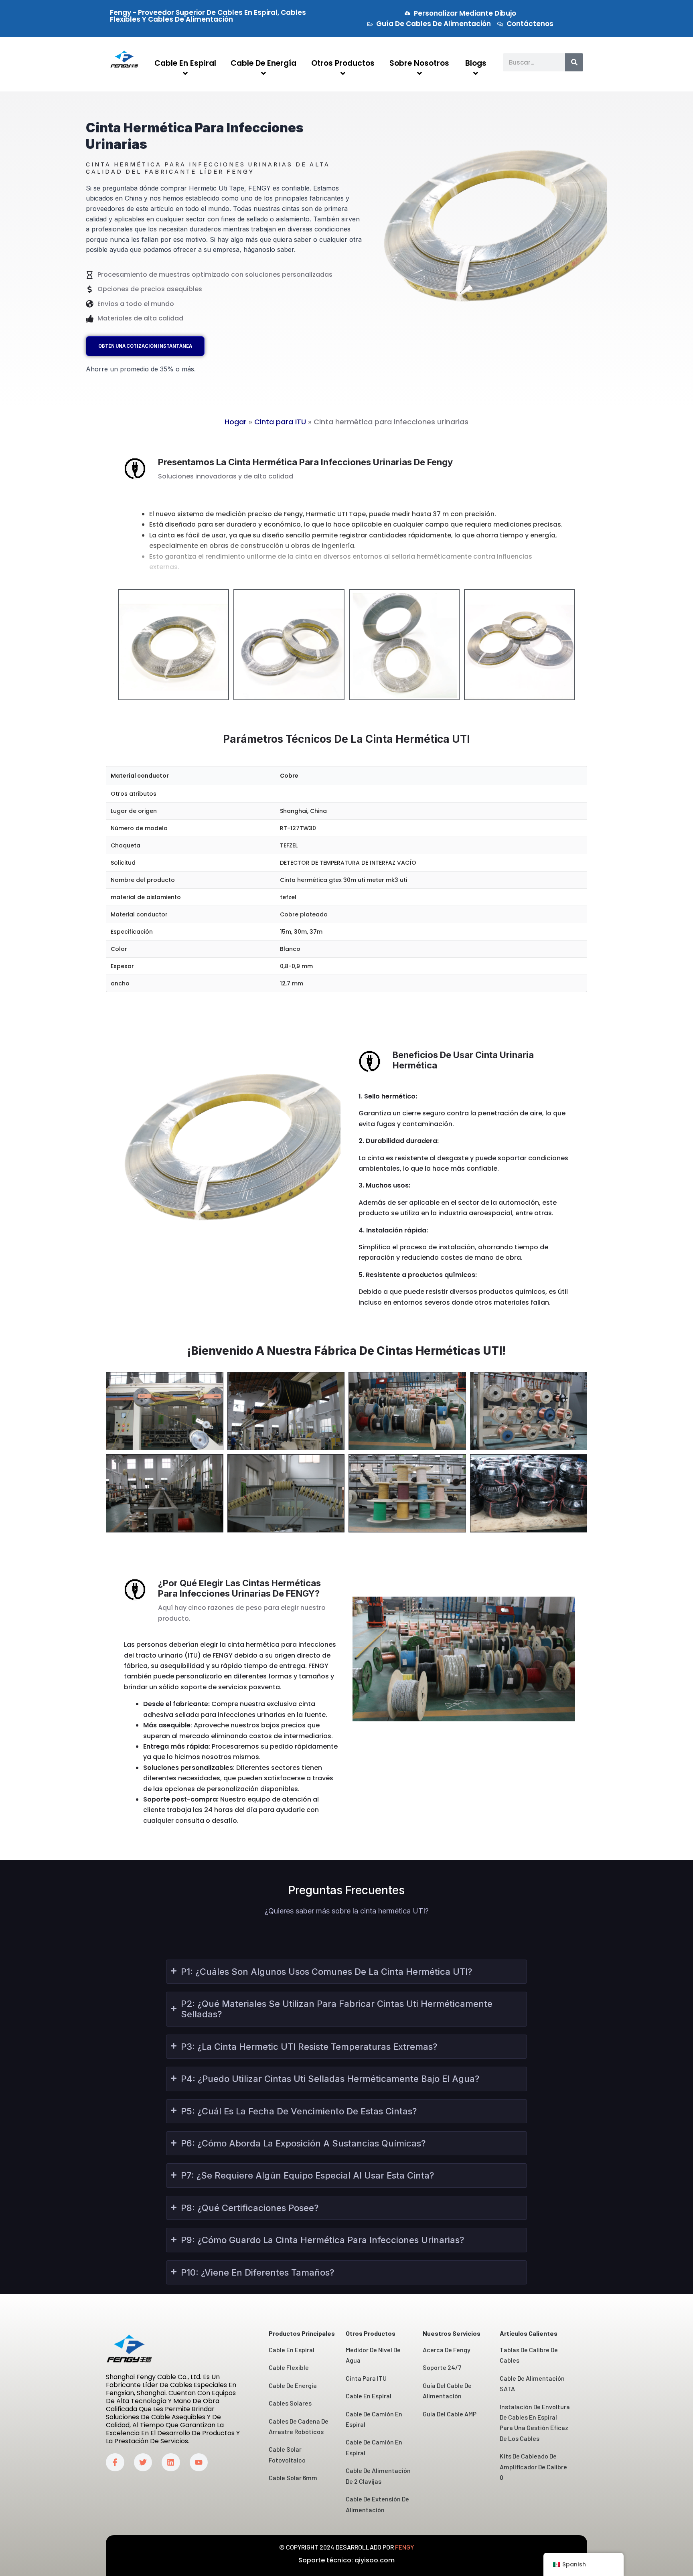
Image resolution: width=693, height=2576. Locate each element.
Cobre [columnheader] (289, 776)
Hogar (236, 422)
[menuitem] (185, 69)
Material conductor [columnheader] (140, 776)
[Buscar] (574, 62)
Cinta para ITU (280, 422)
